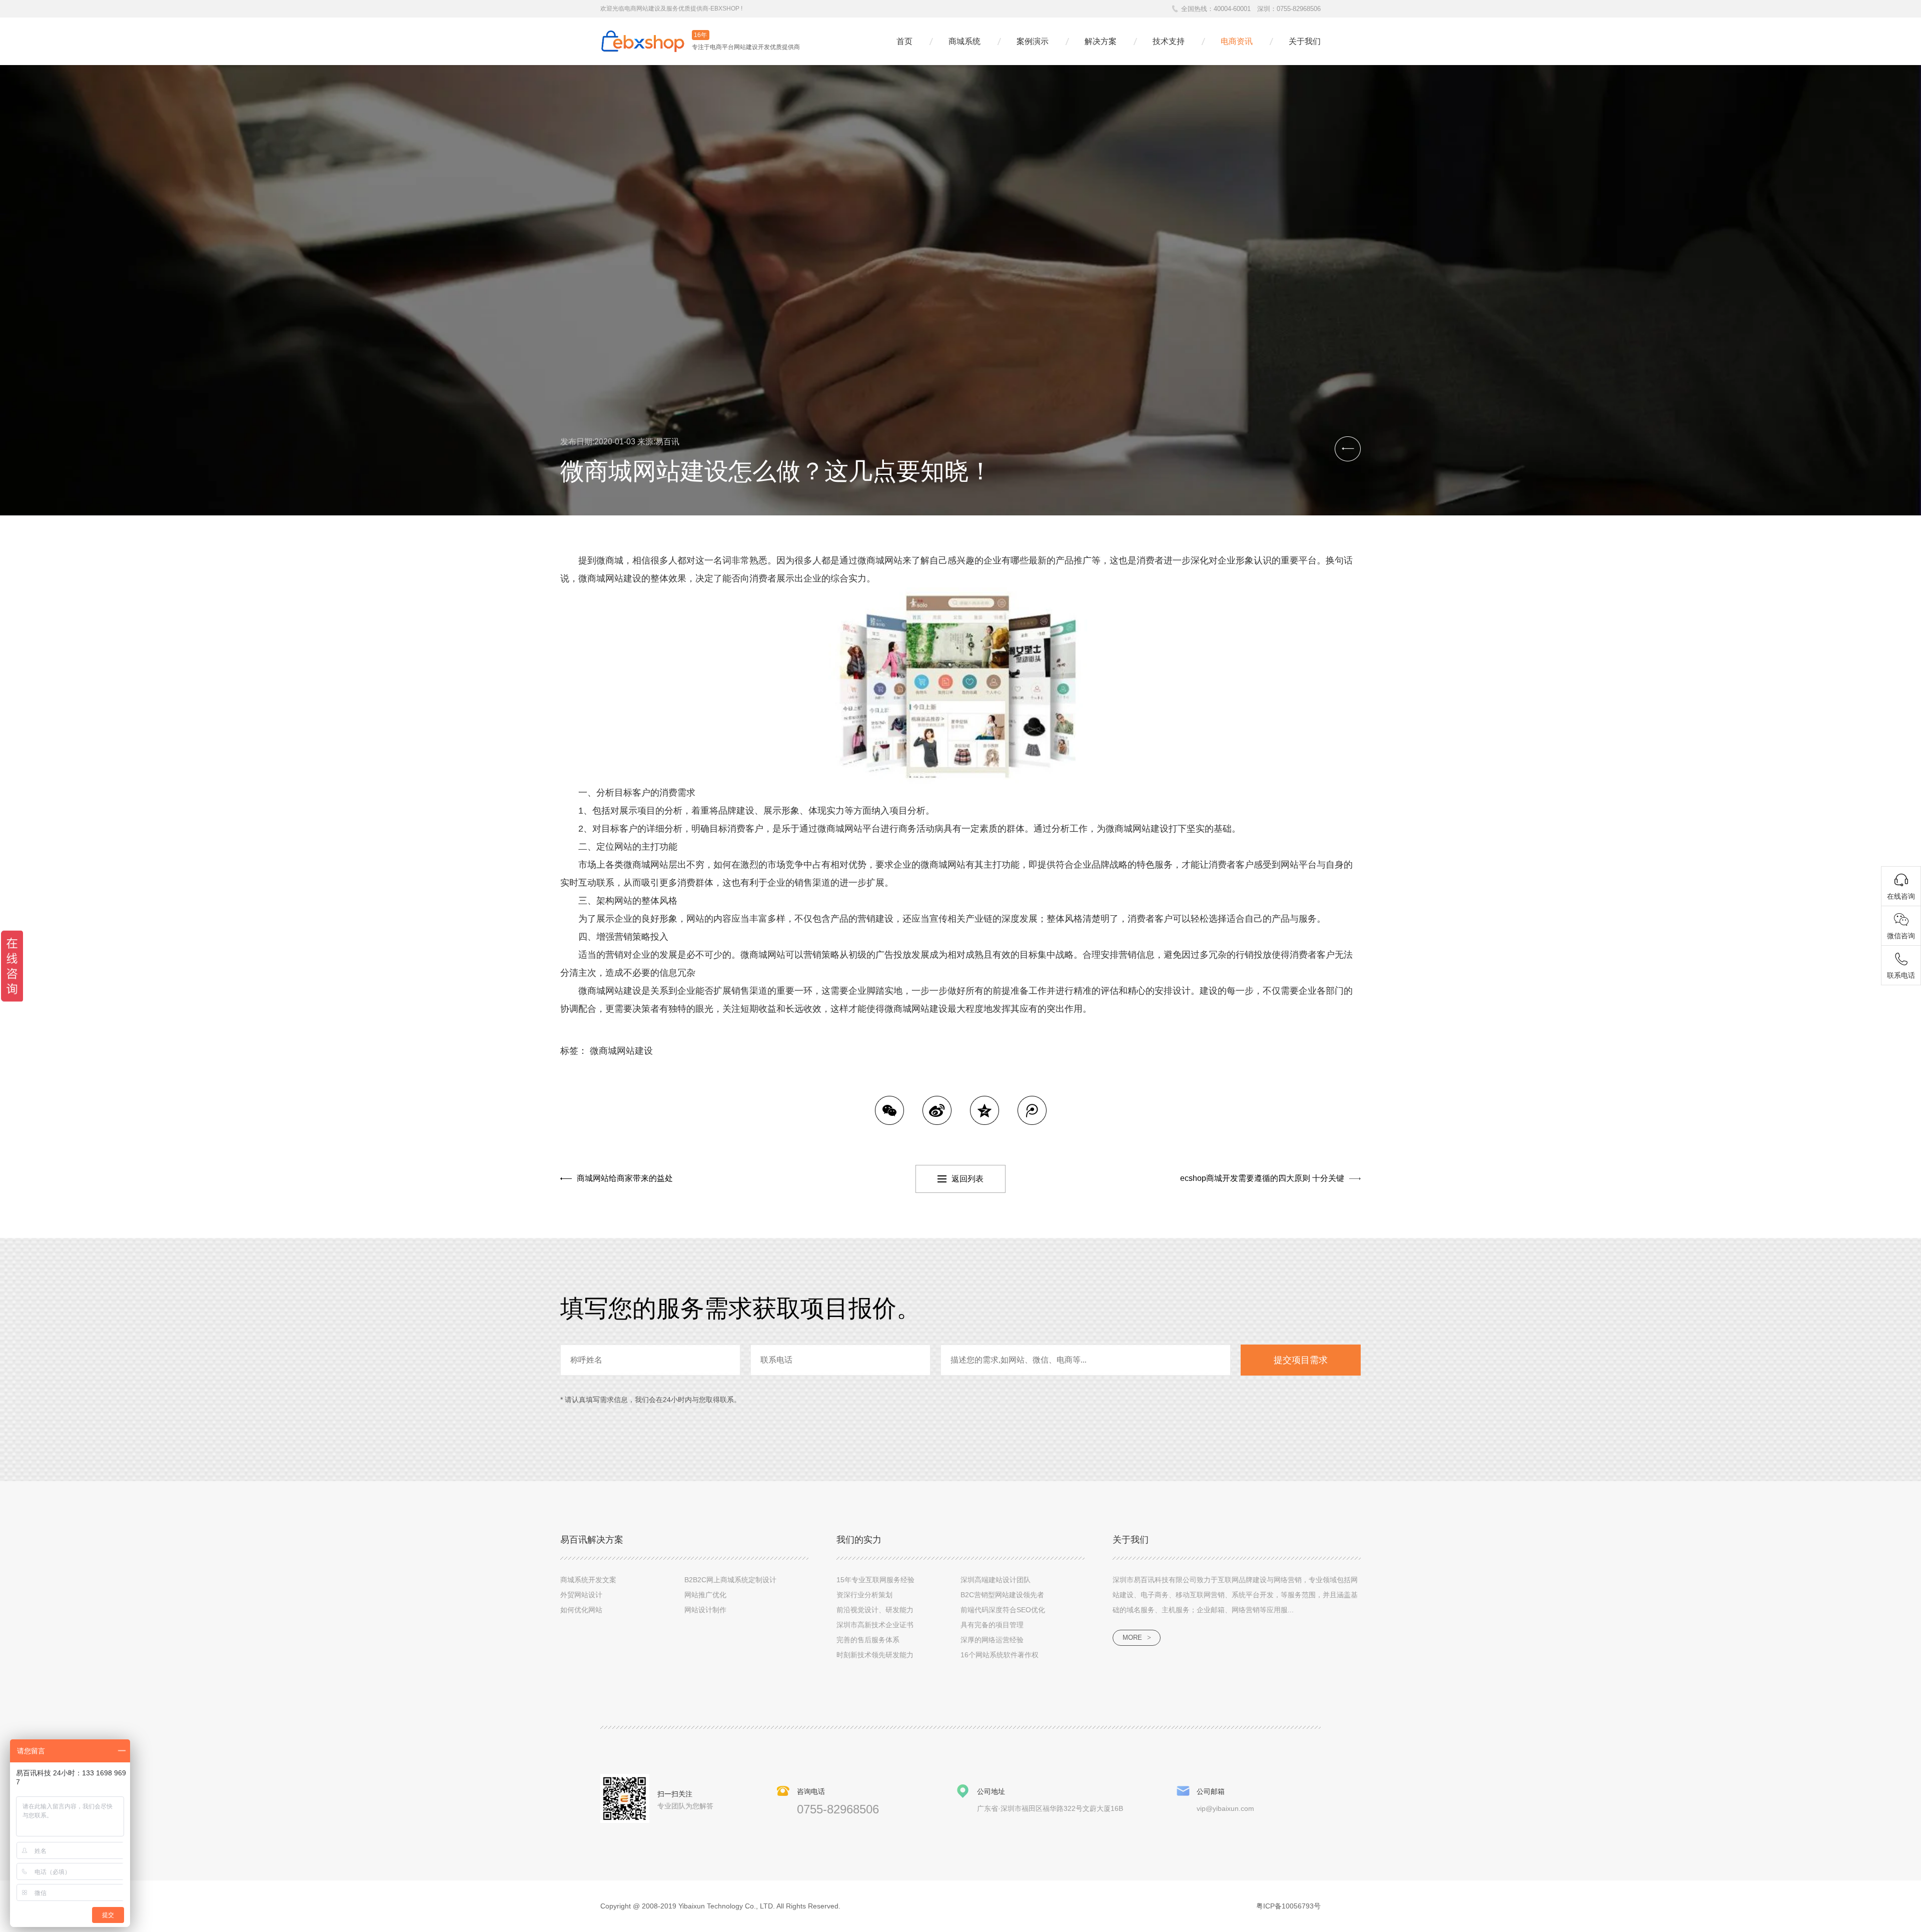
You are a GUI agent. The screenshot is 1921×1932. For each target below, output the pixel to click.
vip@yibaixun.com (1225, 1808)
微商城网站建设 (621, 1051)
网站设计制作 (705, 1610)
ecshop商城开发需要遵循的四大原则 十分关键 (1262, 1178)
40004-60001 (1232, 9)
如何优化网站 (581, 1610)
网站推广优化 (705, 1595)
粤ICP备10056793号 (1288, 1906)
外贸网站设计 (581, 1595)
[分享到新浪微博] (937, 1110)
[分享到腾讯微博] (1032, 1110)
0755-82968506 (1299, 9)
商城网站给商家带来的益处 (625, 1178)
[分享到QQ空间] (985, 1110)
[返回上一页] (1348, 449)
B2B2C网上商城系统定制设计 (730, 1580)
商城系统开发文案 (588, 1580)
